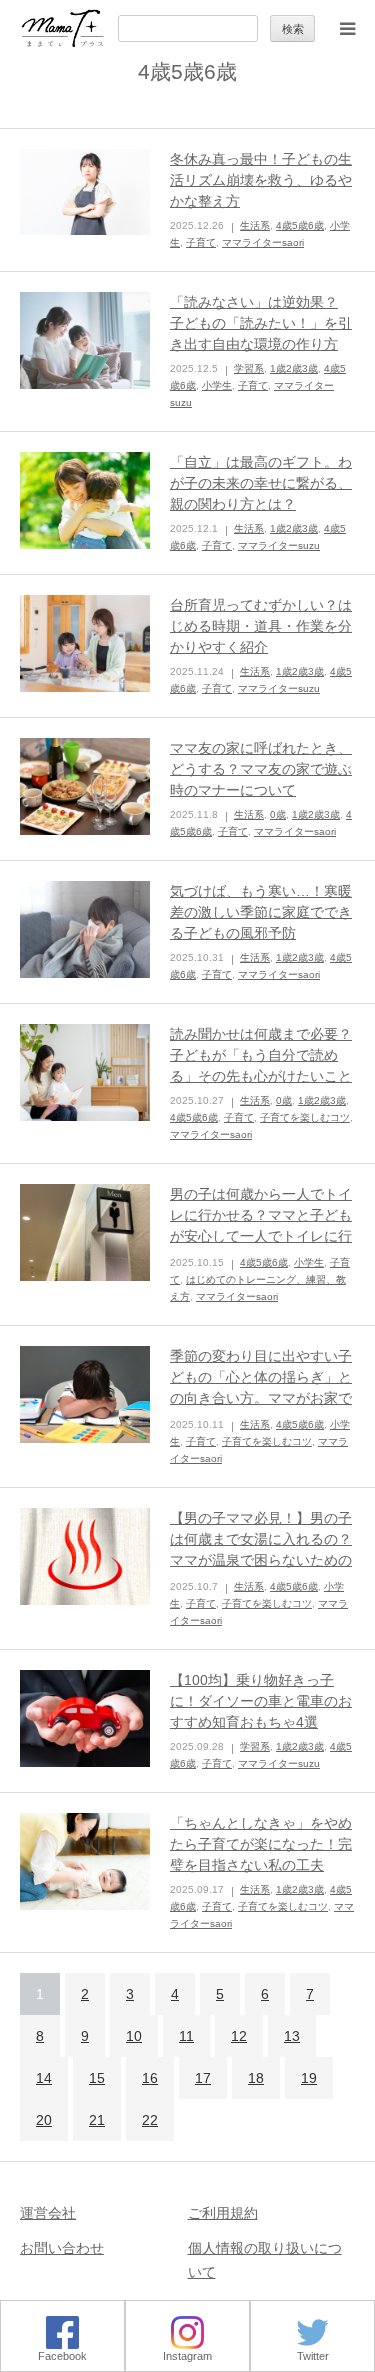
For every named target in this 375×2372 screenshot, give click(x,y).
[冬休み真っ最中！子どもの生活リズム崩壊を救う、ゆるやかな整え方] (85, 192)
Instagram (187, 2356)
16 (150, 2078)
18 (256, 2078)
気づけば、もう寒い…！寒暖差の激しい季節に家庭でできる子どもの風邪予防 (261, 912)
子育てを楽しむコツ (305, 1117)
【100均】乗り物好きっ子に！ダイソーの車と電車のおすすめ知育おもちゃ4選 (261, 1701)
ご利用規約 (223, 2213)
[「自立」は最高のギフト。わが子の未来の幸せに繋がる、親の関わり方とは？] (85, 501)
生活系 (255, 225)
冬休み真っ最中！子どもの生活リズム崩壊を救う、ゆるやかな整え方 (261, 180)
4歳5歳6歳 (300, 225)
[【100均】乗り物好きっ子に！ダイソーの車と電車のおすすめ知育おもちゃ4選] (85, 1719)
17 (203, 2078)
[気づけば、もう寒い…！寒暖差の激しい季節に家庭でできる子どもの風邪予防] (85, 930)
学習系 (249, 368)
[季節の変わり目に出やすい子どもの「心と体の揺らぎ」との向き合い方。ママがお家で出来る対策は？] (85, 1395)
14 (44, 2078)
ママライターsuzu (279, 545)
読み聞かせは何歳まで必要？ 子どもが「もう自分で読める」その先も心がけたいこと (261, 1055)
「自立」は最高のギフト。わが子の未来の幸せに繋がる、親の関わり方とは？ (261, 483)
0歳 (278, 814)
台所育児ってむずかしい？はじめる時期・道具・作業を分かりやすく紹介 (261, 626)
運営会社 (48, 2213)
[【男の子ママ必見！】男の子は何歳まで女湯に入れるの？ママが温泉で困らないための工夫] (85, 1557)
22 (150, 2120)
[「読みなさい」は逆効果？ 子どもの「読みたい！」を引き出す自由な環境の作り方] (85, 341)
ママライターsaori (263, 242)
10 (134, 2036)
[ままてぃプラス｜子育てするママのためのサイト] (63, 28)
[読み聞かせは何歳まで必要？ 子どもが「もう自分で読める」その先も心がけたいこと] (85, 1073)
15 (97, 2078)
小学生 (217, 385)
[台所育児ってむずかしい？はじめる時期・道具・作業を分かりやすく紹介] (85, 644)
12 (239, 2036)
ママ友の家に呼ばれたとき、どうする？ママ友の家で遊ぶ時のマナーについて (261, 769)
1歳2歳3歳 (294, 368)
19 (309, 2078)
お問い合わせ (62, 2248)
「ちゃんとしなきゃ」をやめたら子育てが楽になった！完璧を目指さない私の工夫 (261, 1844)
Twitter (313, 2356)
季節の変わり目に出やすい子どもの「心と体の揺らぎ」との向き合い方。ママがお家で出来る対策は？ (261, 1387)
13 (292, 2036)
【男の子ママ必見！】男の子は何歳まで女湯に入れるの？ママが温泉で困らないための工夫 (261, 1549)
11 (186, 2036)
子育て (201, 242)
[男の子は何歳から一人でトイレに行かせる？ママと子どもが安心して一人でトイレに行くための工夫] (85, 1233)
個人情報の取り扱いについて (265, 2260)
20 (44, 2120)
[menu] (347, 28)
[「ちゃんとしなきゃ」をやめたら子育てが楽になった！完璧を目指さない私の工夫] (85, 1862)
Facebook (62, 2356)
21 (97, 2120)
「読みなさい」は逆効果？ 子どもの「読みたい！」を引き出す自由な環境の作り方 (261, 323)
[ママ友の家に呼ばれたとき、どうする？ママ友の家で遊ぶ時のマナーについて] (85, 787)
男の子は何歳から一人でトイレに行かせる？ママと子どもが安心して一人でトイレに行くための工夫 (261, 1225)
